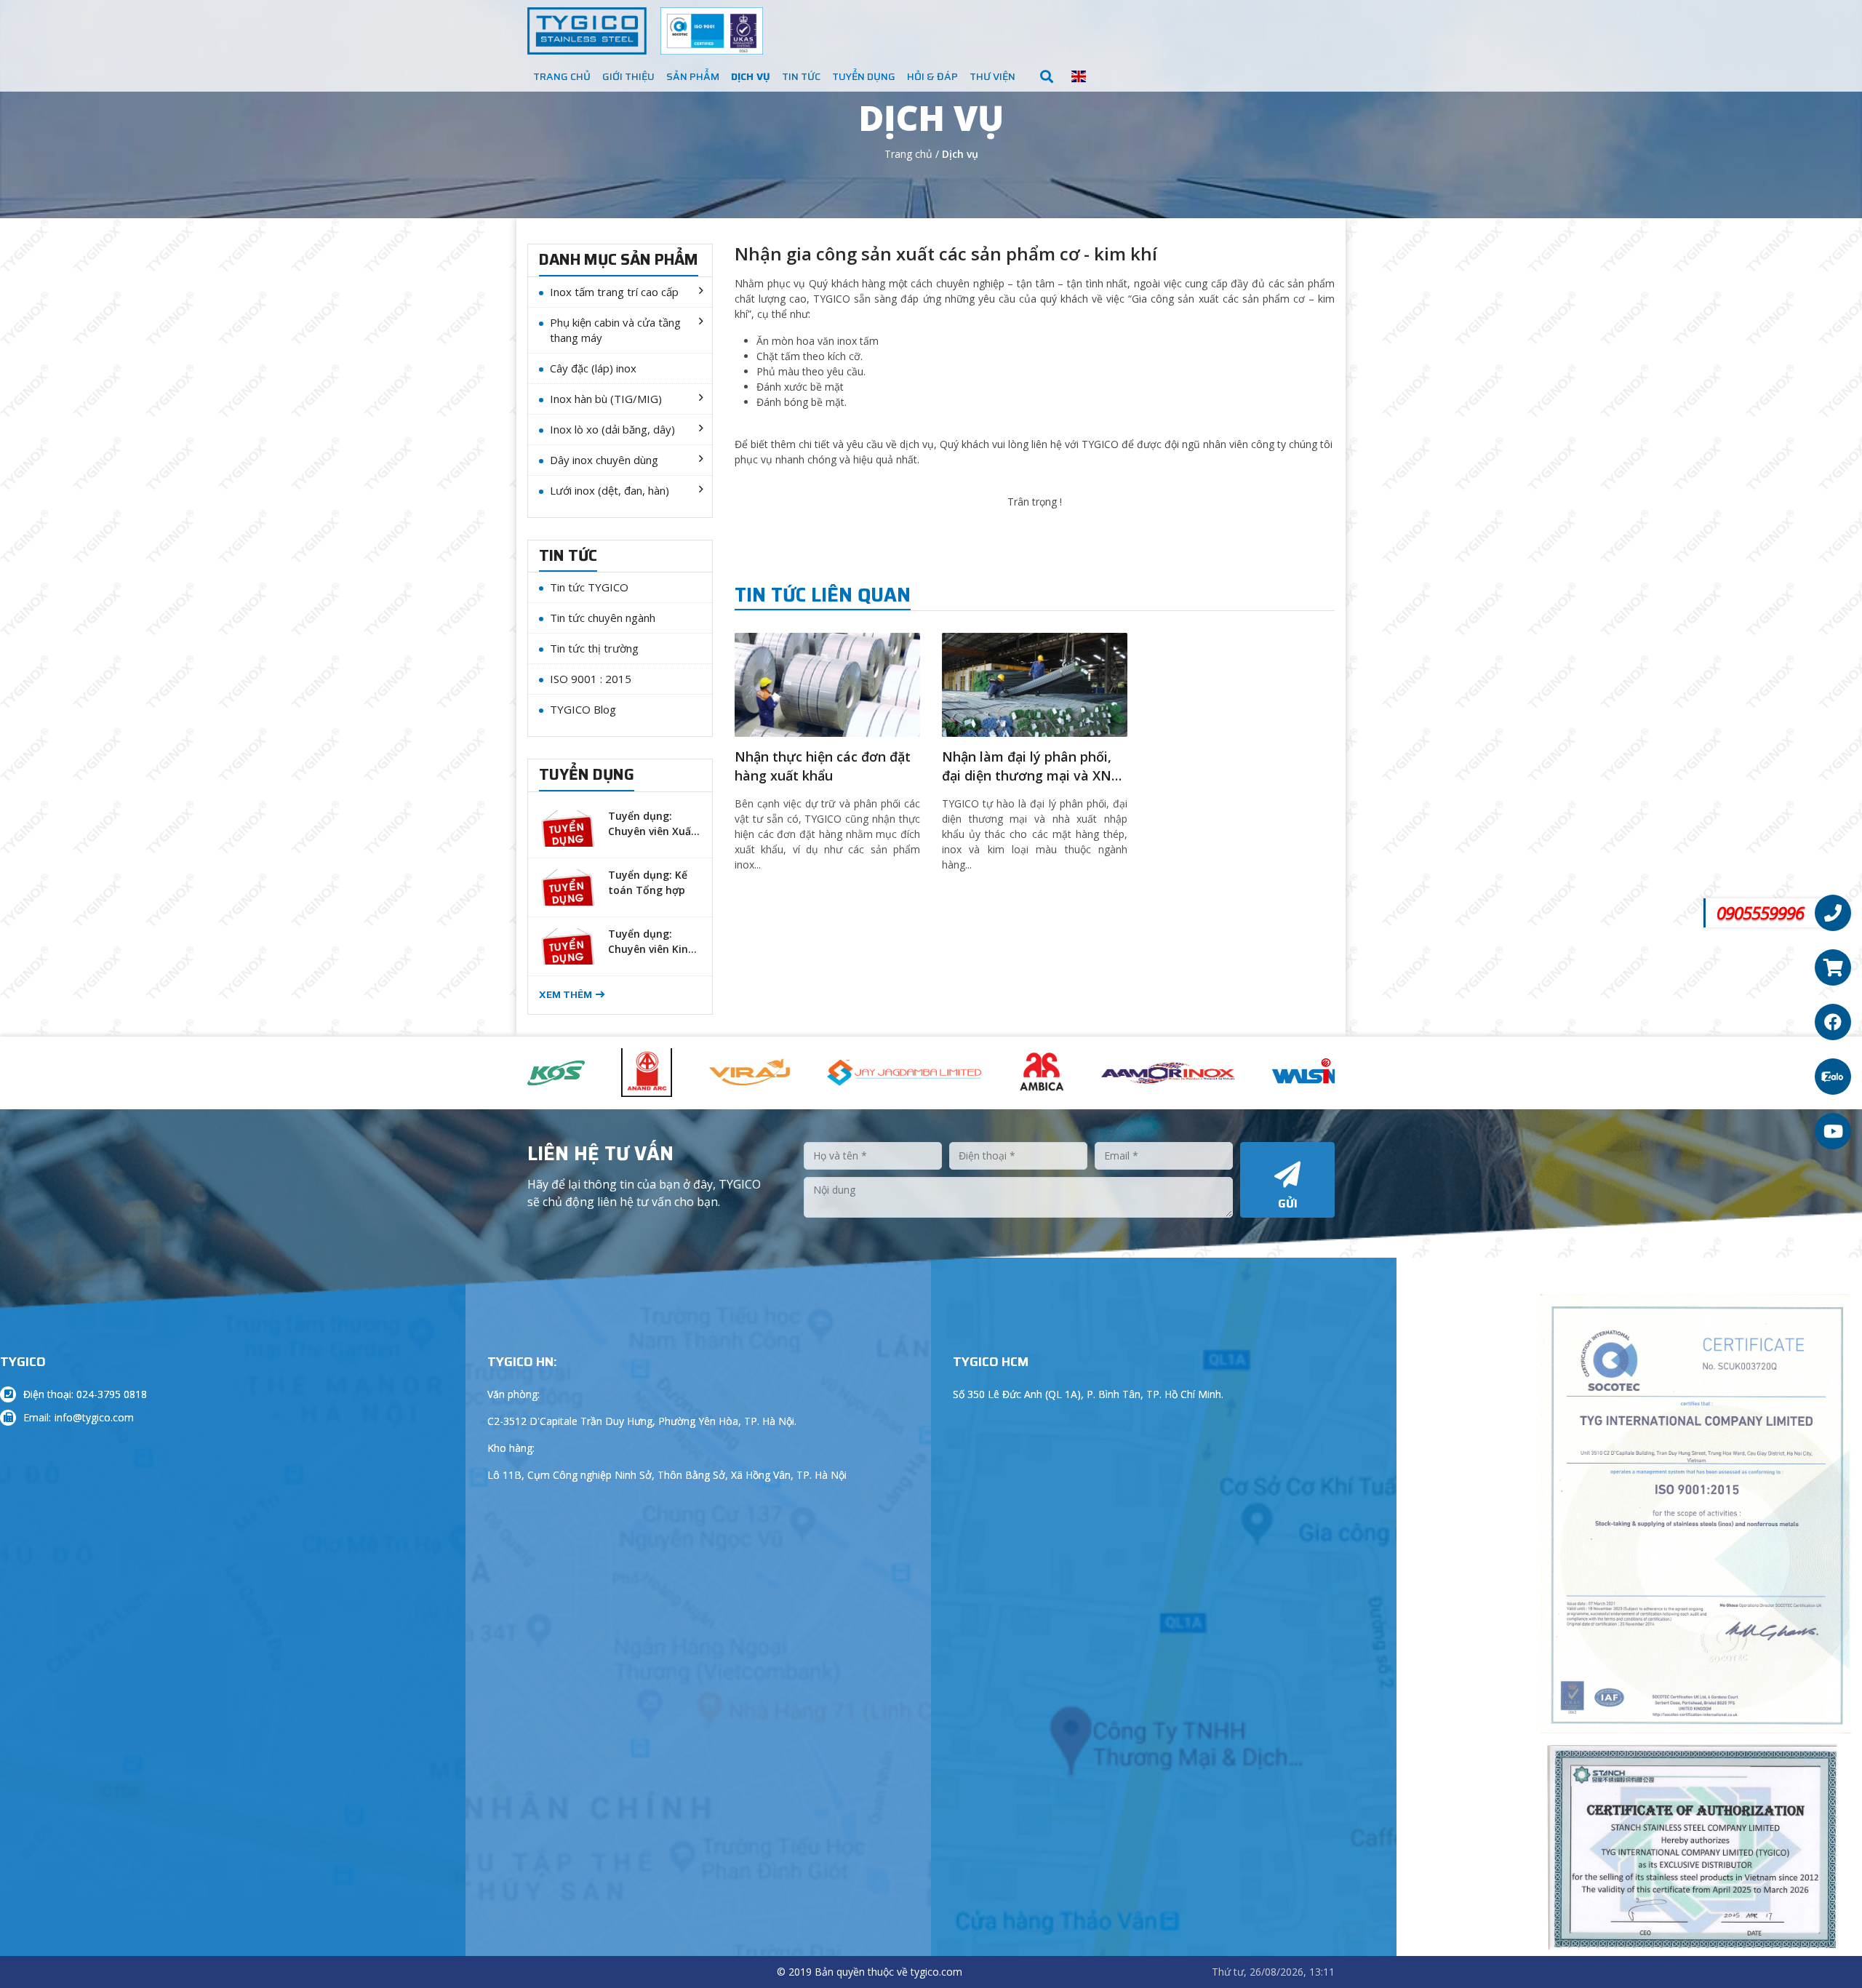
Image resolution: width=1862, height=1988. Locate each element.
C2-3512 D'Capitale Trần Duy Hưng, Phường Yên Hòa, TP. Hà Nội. (642, 1421)
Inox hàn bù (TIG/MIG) (606, 399)
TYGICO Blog (583, 709)
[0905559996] (1833, 913)
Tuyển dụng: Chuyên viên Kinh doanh (651, 942)
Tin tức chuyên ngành (603, 618)
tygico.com (936, 1972)
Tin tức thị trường (594, 648)
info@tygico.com (94, 1417)
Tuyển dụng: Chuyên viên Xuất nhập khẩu (652, 824)
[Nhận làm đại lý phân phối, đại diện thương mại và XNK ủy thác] (1035, 684)
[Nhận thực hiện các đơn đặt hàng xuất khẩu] (827, 684)
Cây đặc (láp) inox (593, 368)
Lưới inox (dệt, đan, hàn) (610, 490)
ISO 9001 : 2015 (591, 679)
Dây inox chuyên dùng (604, 460)
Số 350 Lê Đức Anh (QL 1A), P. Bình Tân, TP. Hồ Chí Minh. (1088, 1394)
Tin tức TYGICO (589, 587)
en (1079, 76)
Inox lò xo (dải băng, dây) (612, 429)
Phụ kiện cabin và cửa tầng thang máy (615, 330)
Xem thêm (566, 995)
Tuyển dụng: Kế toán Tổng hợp (648, 882)
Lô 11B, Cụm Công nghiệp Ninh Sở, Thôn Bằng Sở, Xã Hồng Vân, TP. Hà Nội (667, 1475)
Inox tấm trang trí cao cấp (614, 292)
